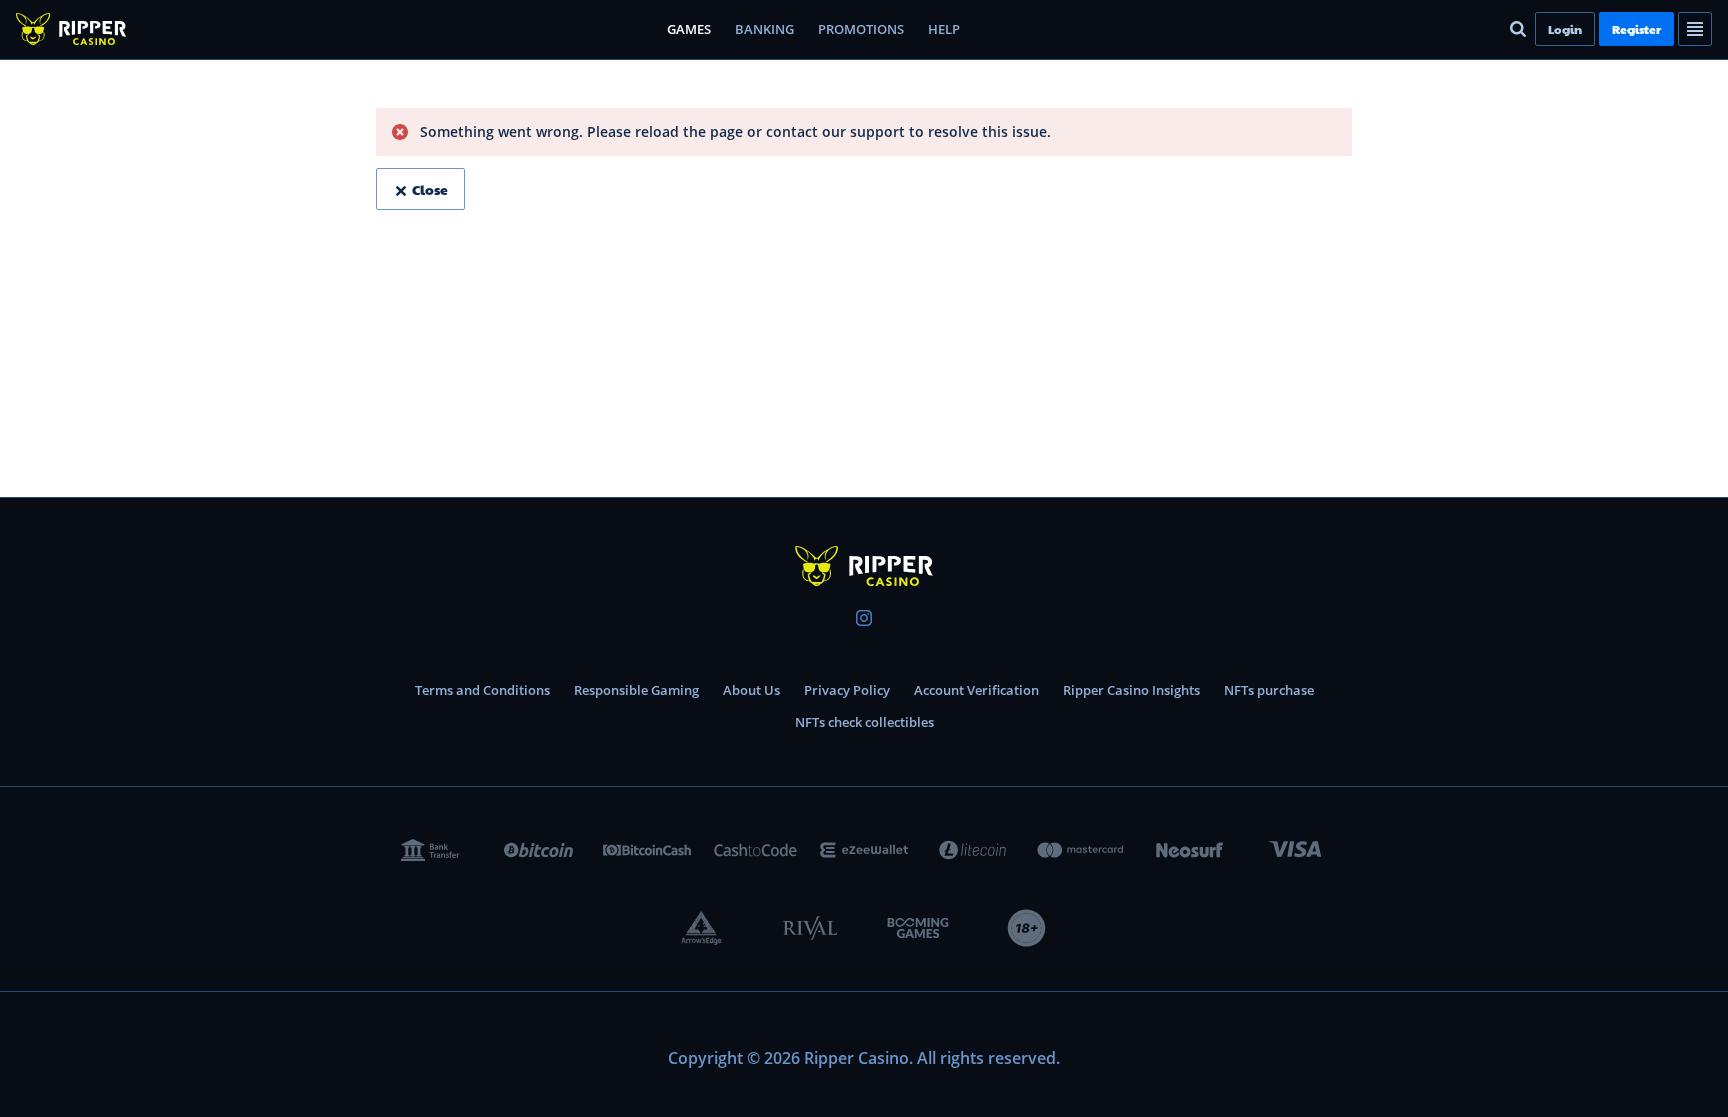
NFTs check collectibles (864, 722)
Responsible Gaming (636, 690)
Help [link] (944, 29)
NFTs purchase (1269, 690)
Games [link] (689, 29)
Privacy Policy (847, 690)
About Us (751, 690)
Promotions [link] (861, 29)
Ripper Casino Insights (1131, 690)
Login (1565, 29)
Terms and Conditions (482, 690)
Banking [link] (764, 29)
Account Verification (976, 690)
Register (1636, 29)
